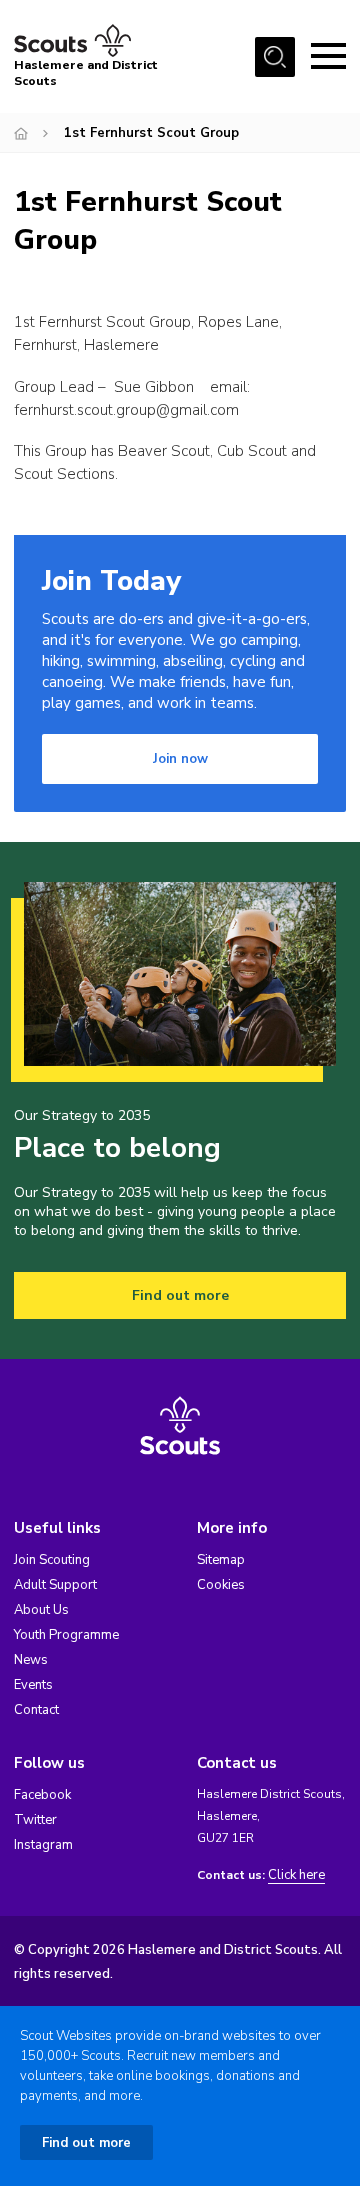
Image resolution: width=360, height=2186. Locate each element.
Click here (296, 1875)
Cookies (221, 1585)
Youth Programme (66, 1635)
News (31, 1660)
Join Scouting (52, 1560)
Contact (36, 1710)
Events (33, 1685)
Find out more (180, 1295)
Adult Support (55, 1585)
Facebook (42, 1795)
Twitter (35, 1820)
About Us (41, 1610)
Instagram (43, 1845)
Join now (180, 759)
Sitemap (221, 1560)
